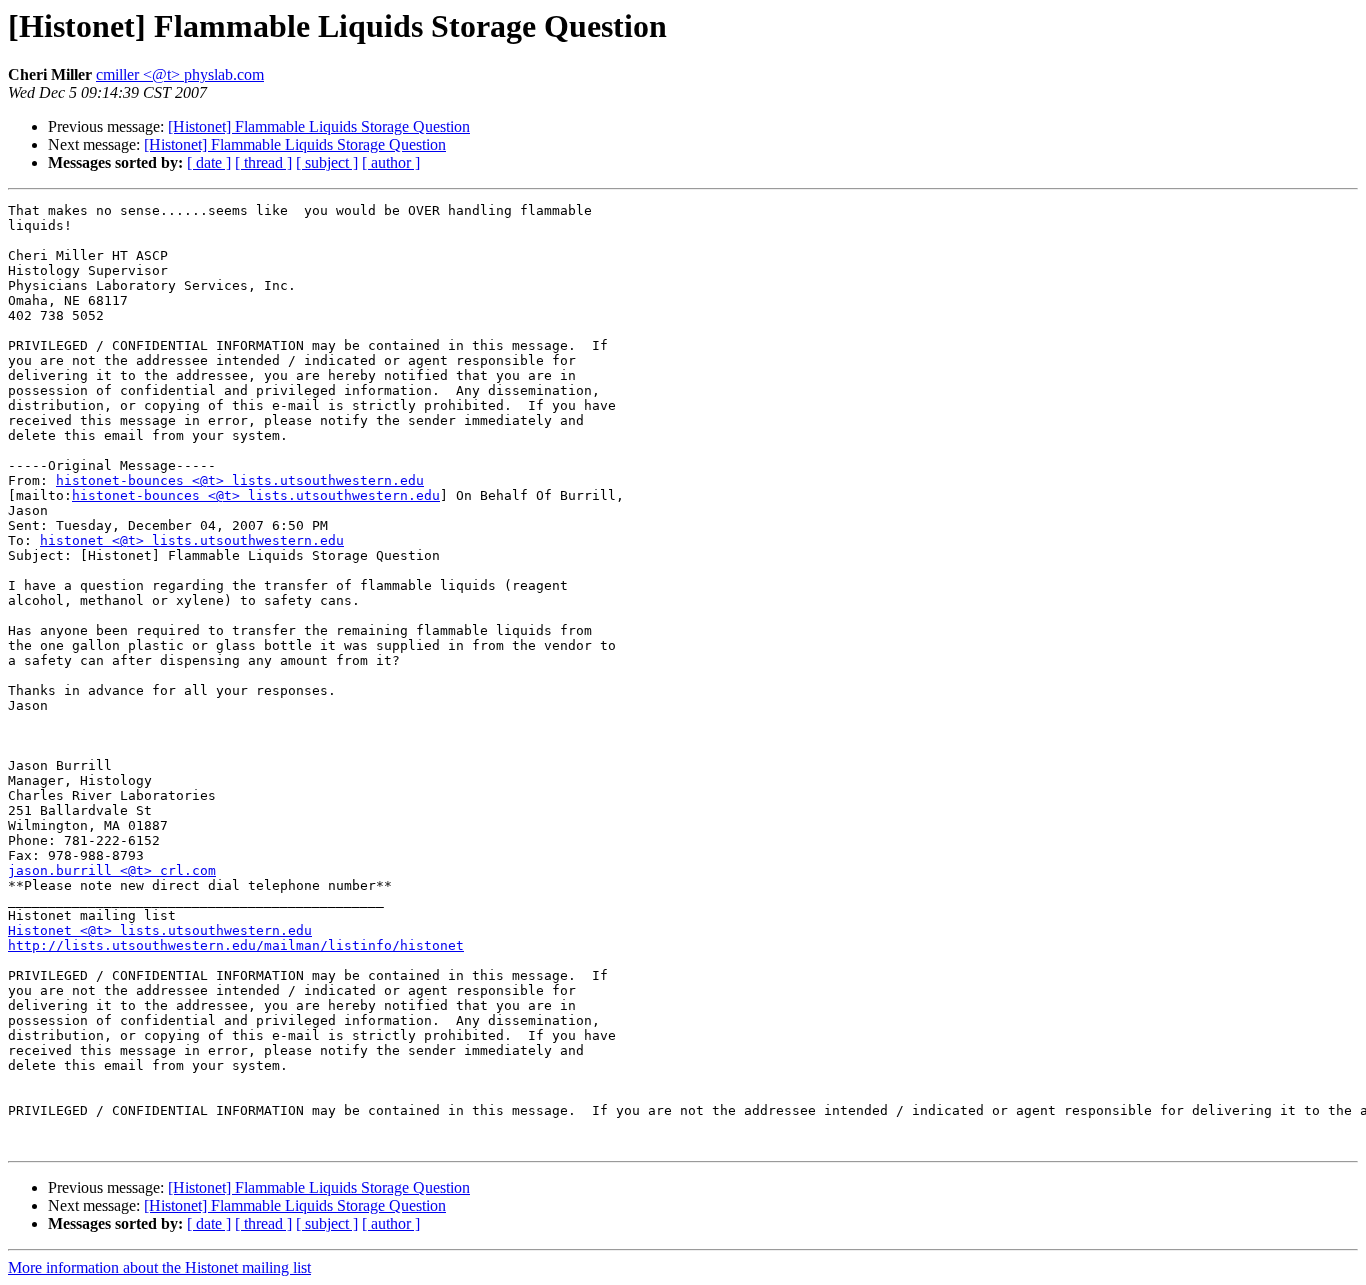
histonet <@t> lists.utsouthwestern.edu (192, 540)
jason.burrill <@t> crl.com (112, 870)
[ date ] (209, 162)
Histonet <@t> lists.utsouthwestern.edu (160, 930)
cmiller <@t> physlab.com (180, 74)
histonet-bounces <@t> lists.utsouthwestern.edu (240, 480)
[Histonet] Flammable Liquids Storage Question (319, 126)
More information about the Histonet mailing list (159, 1267)
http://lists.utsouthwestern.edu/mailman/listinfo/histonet (236, 945)
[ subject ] (327, 162)
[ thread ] (263, 162)
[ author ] (391, 162)
